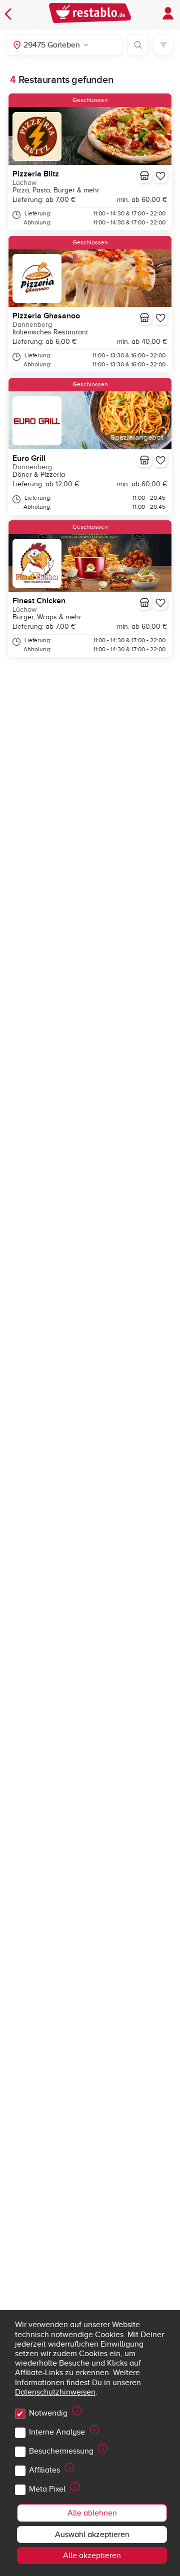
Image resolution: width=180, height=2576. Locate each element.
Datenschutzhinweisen (55, 2392)
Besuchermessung (61, 2451)
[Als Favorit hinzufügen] (160, 176)
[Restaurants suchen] (138, 45)
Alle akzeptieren (92, 2556)
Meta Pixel (47, 2489)
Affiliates (44, 2470)
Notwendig (48, 2413)
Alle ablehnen (92, 2513)
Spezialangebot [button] (137, 438)
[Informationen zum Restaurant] (144, 176)
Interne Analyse (57, 2432)
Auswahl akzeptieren (92, 2535)
